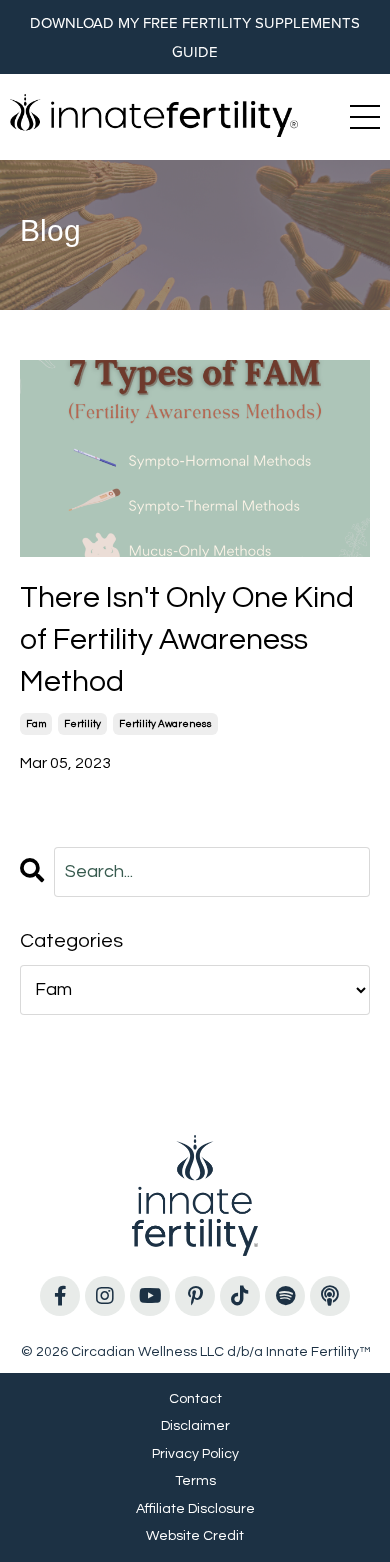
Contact (195, 1399)
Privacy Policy (195, 1454)
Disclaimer (195, 1426)
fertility (82, 724)
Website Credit (195, 1536)
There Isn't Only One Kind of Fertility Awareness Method (187, 639)
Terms (195, 1481)
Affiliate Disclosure (195, 1509)
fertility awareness (165, 724)
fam (36, 724)
